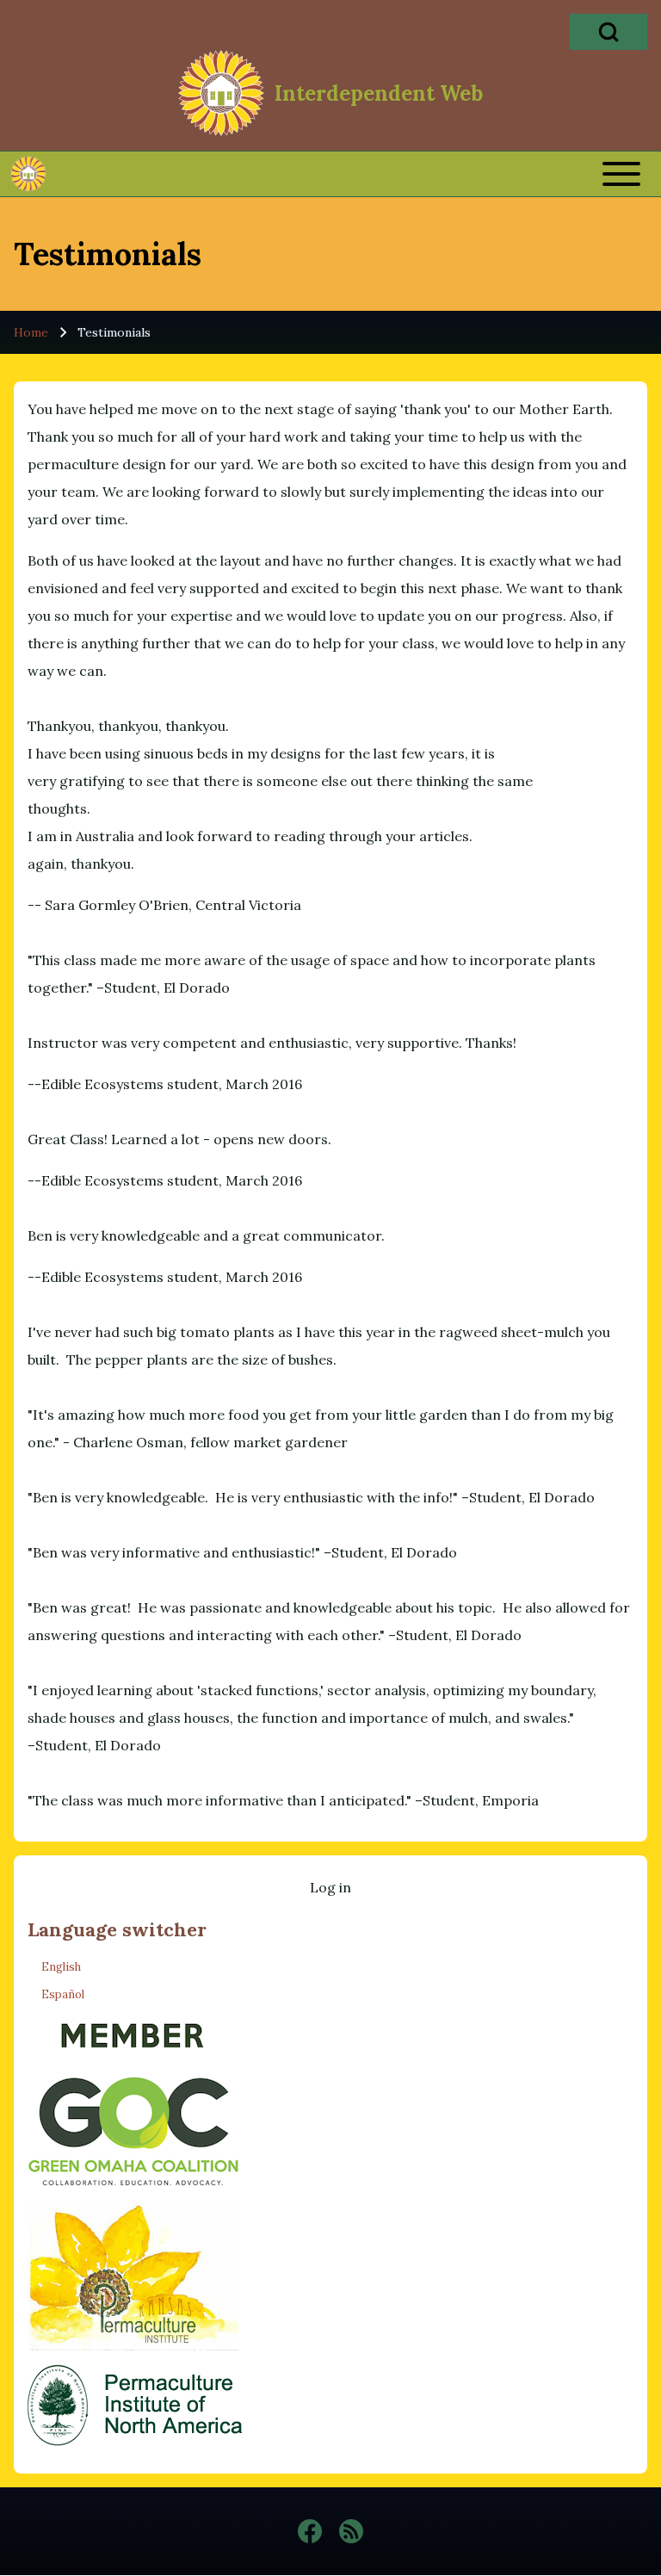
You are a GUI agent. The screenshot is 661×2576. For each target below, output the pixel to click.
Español (63, 1994)
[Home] (221, 93)
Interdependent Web (379, 94)
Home (31, 332)
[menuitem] (330, 1887)
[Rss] (351, 2531)
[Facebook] (310, 2531)
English (61, 1967)
